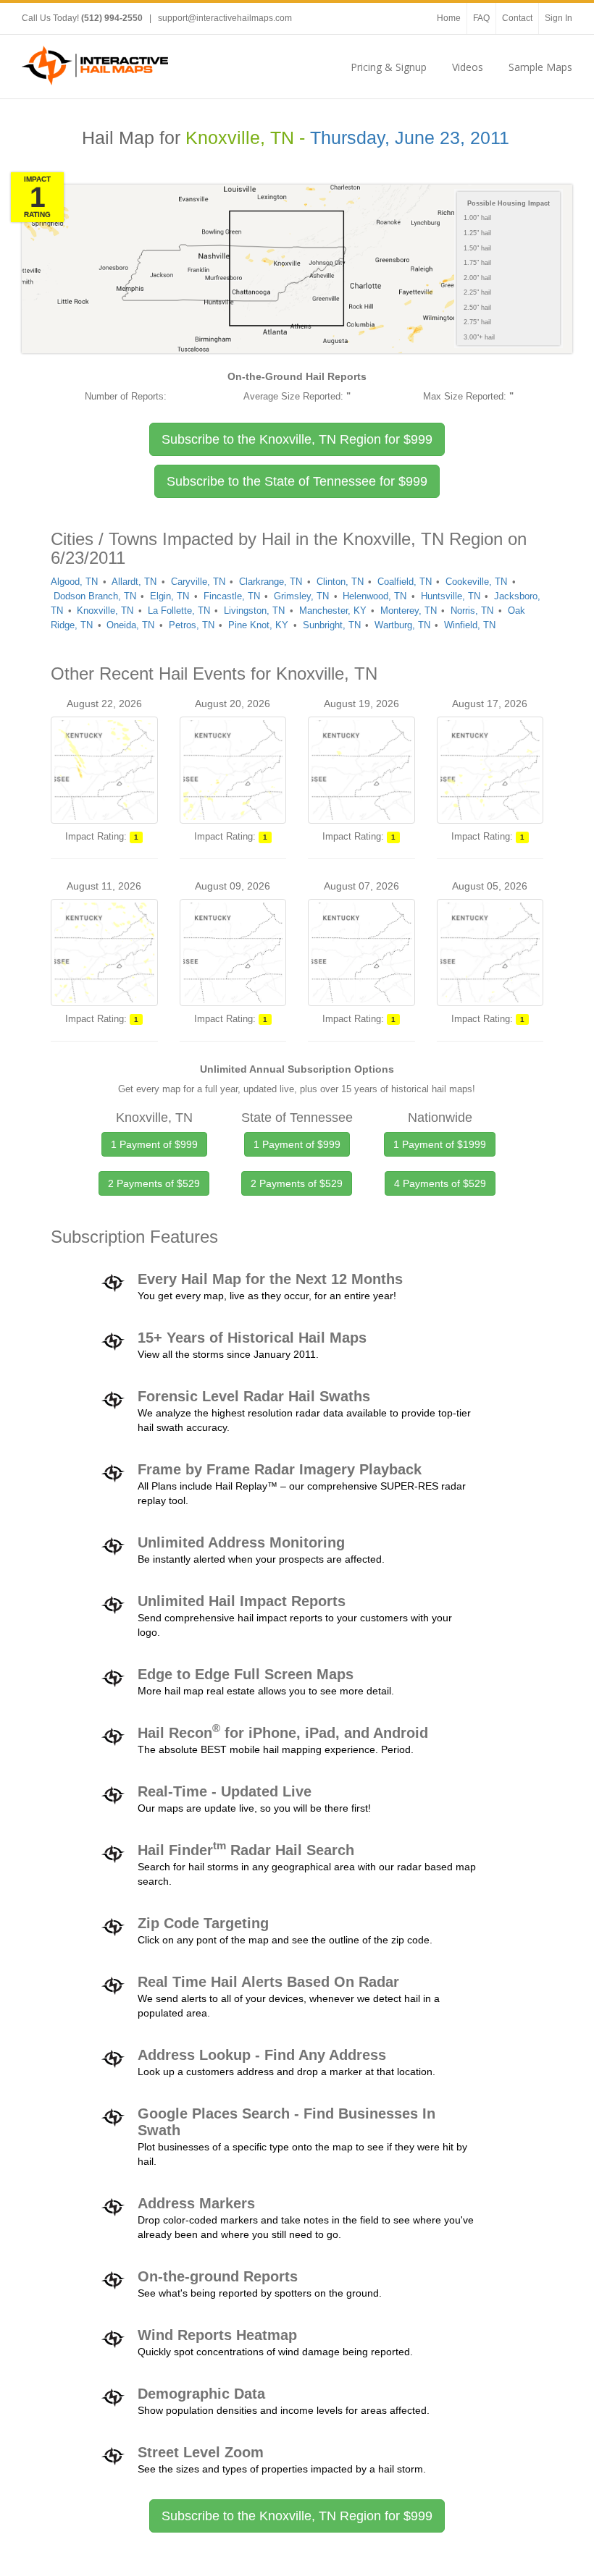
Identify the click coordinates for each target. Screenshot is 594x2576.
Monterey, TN (409, 611)
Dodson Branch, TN (95, 596)
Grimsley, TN (301, 596)
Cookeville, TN (476, 582)
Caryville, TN (198, 582)
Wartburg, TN (402, 625)
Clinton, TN (340, 582)
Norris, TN (472, 611)
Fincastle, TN (232, 596)
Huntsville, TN (451, 596)
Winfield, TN (470, 625)
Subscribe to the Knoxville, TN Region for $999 (297, 2516)
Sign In (559, 18)
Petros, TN (192, 625)
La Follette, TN (179, 611)
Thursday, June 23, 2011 (410, 138)
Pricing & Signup (389, 67)
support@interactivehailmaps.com (225, 18)
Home (449, 18)
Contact (517, 18)
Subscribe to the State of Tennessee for (297, 481)
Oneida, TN (130, 625)
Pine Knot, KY (258, 625)
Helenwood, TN (375, 596)
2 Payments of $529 (154, 1183)
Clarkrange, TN (271, 582)
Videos (468, 67)
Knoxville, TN (105, 611)
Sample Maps (540, 67)
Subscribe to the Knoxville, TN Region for (297, 439)
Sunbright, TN (332, 625)
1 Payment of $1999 (440, 1144)
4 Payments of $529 (440, 1183)
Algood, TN (74, 582)
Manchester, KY (333, 611)
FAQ (481, 18)
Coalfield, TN (405, 582)
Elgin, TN (170, 596)
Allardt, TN (134, 582)
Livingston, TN (254, 611)
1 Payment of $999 (154, 1144)
